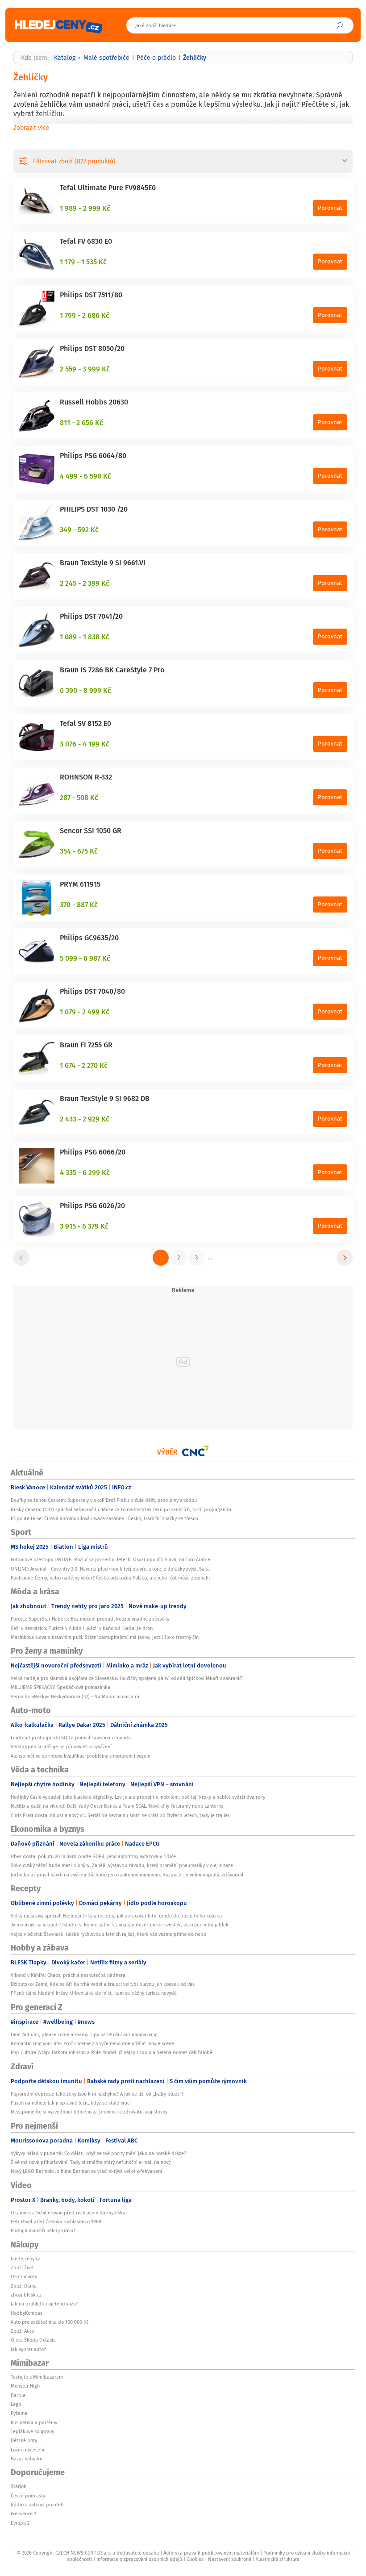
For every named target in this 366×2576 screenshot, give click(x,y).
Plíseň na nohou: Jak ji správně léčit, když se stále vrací (71, 2103)
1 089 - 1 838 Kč (85, 637)
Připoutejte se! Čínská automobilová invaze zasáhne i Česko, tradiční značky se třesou (104, 1518)
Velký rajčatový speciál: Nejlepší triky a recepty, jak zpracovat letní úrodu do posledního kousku (116, 1916)
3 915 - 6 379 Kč (84, 1226)
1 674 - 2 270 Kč (84, 1065)
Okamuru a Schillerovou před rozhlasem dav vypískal (69, 2213)
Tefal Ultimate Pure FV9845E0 (108, 188)
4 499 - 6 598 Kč (85, 476)
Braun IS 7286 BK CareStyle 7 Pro (112, 670)
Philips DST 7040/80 (92, 991)
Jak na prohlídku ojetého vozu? (44, 2304)
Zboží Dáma (24, 2286)
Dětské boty (24, 2440)
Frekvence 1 (23, 2513)
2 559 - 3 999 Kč (85, 369)
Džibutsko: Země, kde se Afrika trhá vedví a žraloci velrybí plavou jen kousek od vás (103, 1984)
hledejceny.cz (25, 2259)
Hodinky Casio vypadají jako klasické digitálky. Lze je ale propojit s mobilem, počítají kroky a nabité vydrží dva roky (138, 1797)
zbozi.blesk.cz (26, 2295)
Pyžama (19, 2413)
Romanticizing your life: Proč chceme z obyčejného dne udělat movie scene (92, 2043)
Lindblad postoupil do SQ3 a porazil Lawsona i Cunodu (71, 1738)
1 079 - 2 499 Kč (85, 1012)
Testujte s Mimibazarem (37, 2377)
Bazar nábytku (27, 2459)
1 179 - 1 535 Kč (83, 262)
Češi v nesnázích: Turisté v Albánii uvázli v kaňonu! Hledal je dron (82, 1628)
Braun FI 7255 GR (86, 1045)
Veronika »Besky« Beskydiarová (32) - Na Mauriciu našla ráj (76, 1696)
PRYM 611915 (80, 884)
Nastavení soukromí (230, 2559)
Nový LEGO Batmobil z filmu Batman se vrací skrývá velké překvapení (86, 2171)
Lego (16, 2404)
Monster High (25, 2386)
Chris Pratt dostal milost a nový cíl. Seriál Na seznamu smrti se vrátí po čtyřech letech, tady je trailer (120, 1815)
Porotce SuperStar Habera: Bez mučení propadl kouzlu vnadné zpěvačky (90, 1619)
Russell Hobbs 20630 (94, 402)
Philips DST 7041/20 (91, 616)
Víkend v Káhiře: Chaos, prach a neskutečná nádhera (68, 1975)
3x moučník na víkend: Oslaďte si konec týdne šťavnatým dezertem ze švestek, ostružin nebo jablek (120, 1925)
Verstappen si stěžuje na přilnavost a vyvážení (61, 1747)
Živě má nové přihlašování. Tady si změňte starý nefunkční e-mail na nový (91, 2162)
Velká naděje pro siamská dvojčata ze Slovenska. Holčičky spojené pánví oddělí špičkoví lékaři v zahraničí (127, 1678)
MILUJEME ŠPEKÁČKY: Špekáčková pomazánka (60, 1687)
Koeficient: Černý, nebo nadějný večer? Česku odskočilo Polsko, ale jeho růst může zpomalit (110, 1578)
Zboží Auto (22, 2331)
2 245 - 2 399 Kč (85, 583)
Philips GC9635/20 (89, 938)
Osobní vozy (24, 2276)
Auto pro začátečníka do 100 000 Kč (50, 2322)
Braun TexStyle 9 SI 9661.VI (103, 563)
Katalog (65, 58)
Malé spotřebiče (106, 58)
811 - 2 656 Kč (81, 422)
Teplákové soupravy (32, 2431)
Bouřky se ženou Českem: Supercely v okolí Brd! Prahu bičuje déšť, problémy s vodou (104, 1500)
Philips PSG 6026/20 (92, 1205)
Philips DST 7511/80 (91, 295)
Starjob (19, 2486)
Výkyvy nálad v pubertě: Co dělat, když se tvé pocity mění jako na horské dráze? (98, 2153)
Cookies (195, 2559)
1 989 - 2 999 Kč (85, 208)
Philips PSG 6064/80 (93, 455)
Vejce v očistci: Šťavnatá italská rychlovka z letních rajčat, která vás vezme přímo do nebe (108, 1934)
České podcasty (28, 2496)
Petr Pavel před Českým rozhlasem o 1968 (56, 2222)
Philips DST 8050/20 (92, 348)
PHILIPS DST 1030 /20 (94, 509)
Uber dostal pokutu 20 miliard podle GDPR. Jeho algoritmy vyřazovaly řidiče (93, 1856)
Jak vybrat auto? (28, 2349)
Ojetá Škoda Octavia (33, 2340)
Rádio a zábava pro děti (37, 2505)
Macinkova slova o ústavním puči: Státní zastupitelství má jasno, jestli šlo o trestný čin (105, 1637)
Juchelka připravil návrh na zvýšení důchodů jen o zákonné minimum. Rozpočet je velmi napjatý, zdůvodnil (127, 1875)
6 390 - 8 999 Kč (85, 690)
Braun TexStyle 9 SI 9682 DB (105, 1098)
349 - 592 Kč (79, 529)
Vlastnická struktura (278, 2559)
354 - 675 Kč (79, 851)
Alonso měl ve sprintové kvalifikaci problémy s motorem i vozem (81, 1756)
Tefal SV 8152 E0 (85, 723)
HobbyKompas (27, 2313)
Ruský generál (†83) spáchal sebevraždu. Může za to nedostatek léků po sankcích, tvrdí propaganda (121, 1509)
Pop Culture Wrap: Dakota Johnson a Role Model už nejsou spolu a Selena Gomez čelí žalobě (112, 2052)
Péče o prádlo (156, 58)
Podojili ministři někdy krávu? (43, 2230)
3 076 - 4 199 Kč (85, 744)
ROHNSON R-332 (86, 777)
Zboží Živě (22, 2268)
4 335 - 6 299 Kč (85, 1172)
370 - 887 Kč (79, 905)
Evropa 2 (20, 2523)
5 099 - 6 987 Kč (85, 958)
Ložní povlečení (27, 2450)
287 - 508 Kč (79, 797)
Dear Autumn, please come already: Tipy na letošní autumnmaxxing (84, 2034)
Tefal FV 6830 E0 (86, 241)
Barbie (18, 2395)
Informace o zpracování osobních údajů (139, 2559)
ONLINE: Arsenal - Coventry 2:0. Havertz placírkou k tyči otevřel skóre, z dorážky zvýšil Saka (110, 1569)
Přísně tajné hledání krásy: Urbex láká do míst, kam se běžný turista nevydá (94, 1993)
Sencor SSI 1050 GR (91, 830)
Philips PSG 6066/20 (93, 1152)
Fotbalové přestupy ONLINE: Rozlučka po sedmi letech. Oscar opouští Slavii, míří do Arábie (110, 1559)
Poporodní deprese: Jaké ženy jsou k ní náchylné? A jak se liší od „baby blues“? (97, 2094)
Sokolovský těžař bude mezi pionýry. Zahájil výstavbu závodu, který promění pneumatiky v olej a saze (122, 1865)
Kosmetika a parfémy (34, 2422)
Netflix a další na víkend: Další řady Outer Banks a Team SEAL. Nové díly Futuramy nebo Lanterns (117, 1806)
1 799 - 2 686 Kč (85, 315)
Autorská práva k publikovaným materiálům (211, 2553)
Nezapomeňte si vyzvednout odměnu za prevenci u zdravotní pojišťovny (89, 2112)
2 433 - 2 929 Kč (85, 1119)
